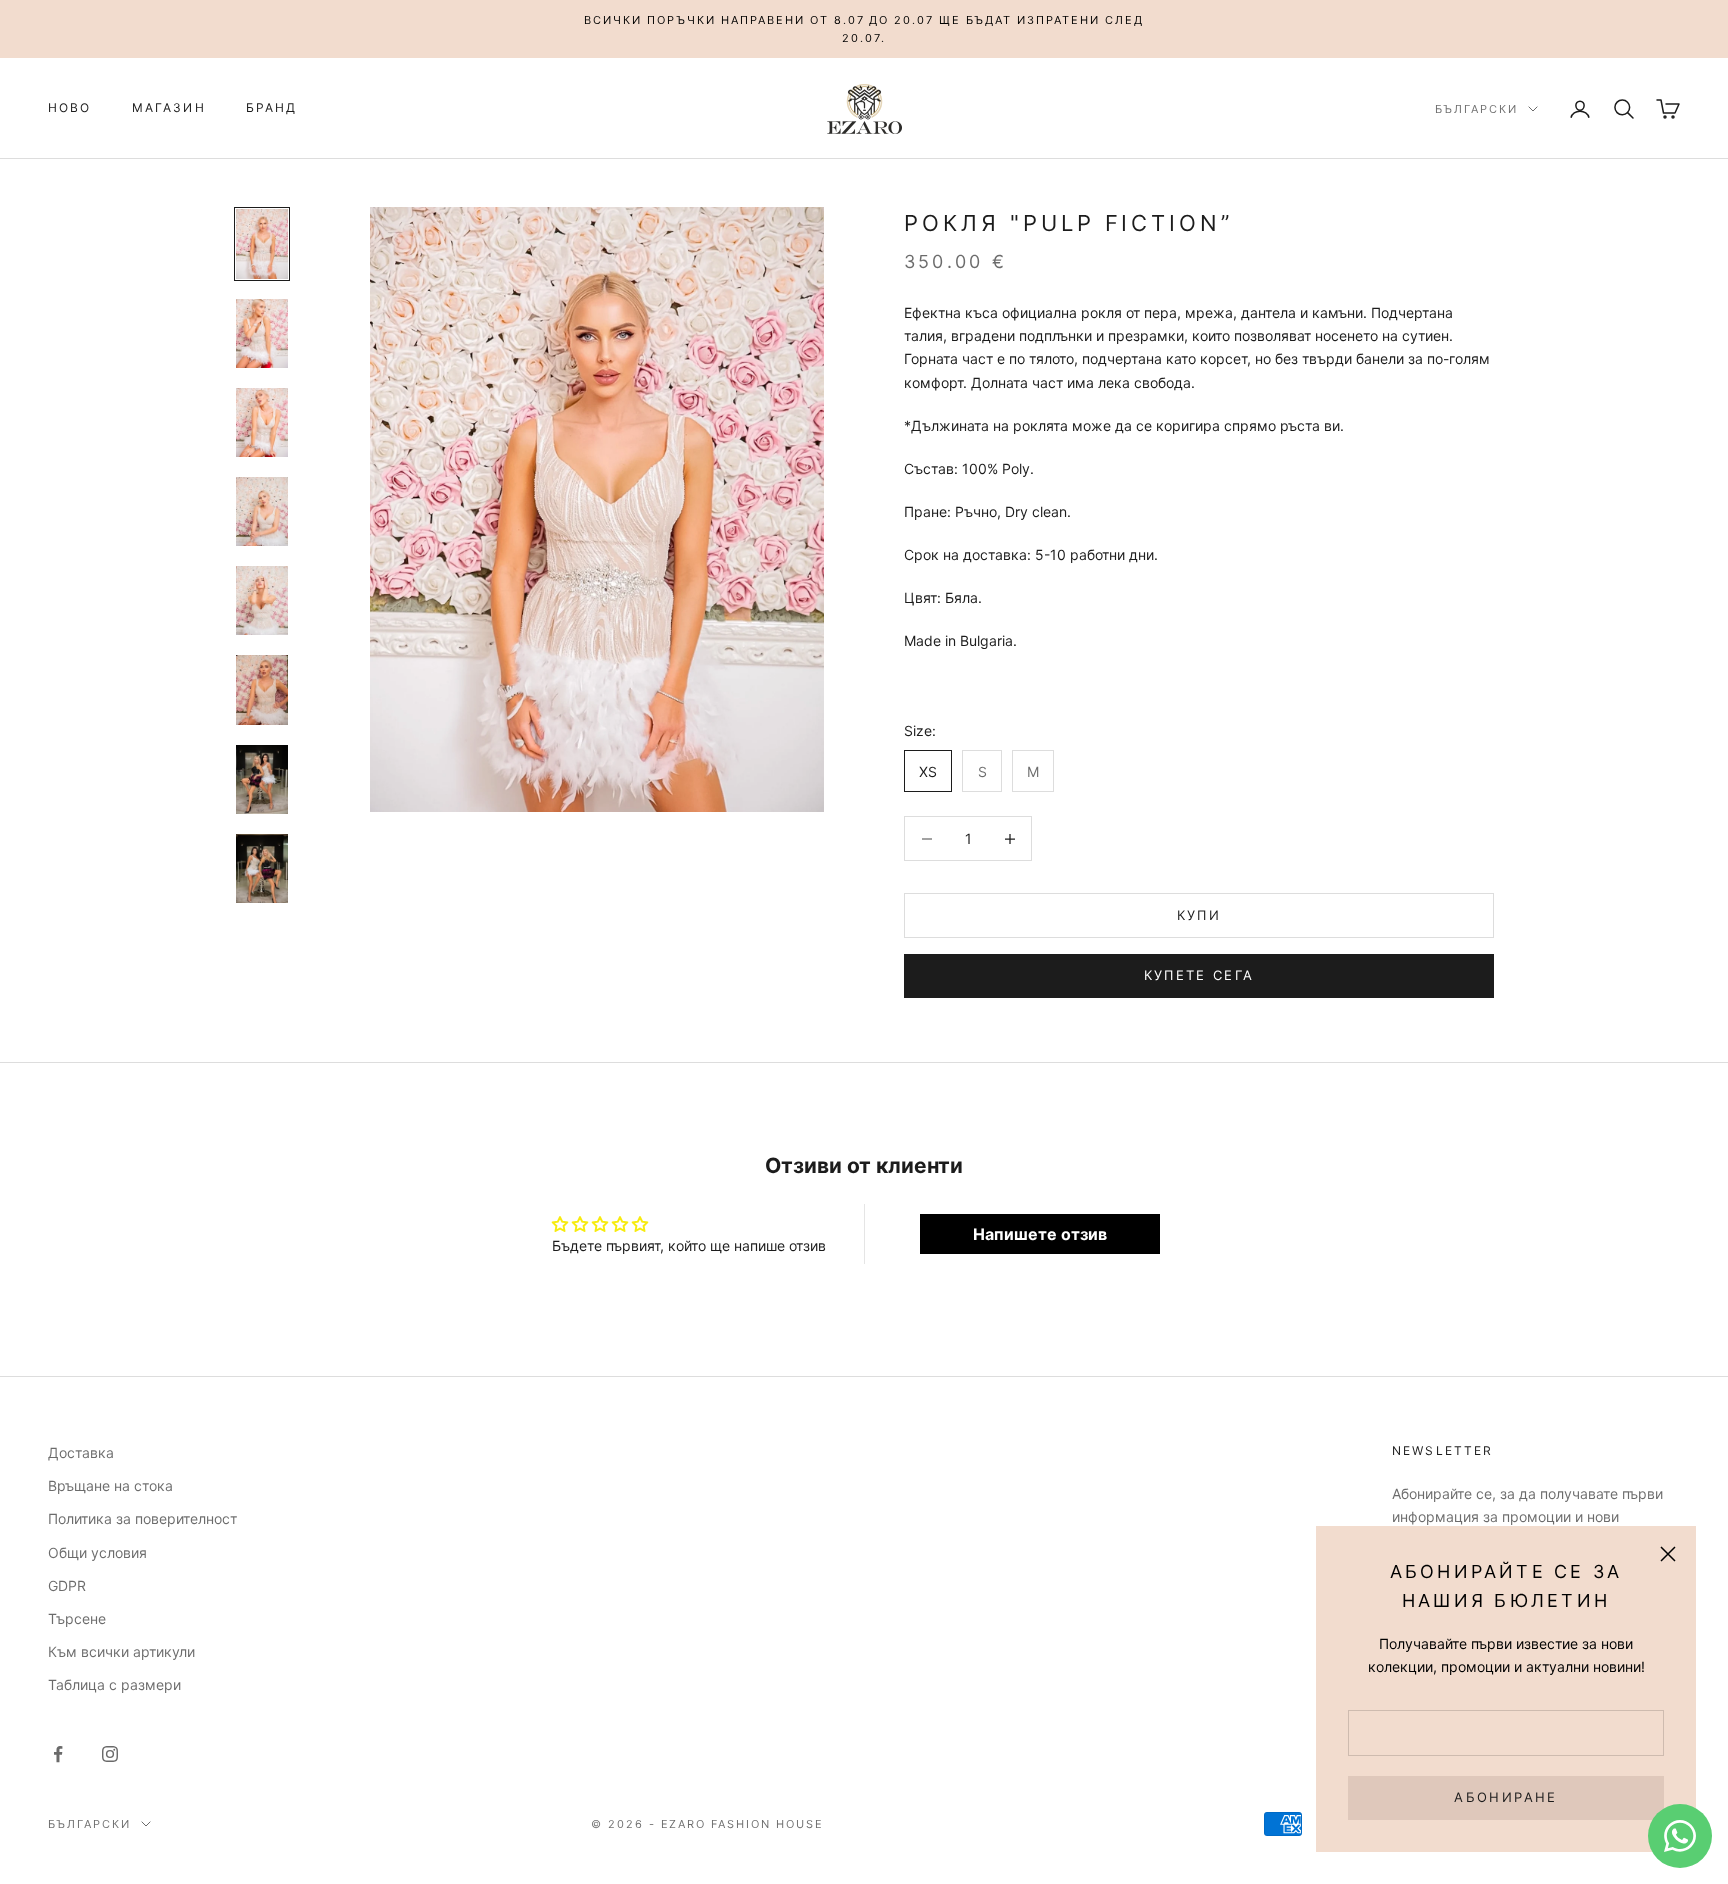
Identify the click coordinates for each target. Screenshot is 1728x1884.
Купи (1199, 915)
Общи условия (97, 1552)
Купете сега (1199, 975)
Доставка (81, 1452)
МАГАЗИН (169, 108)
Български (1476, 109)
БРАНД (272, 108)
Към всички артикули (121, 1651)
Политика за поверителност (142, 1518)
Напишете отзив (1040, 1234)
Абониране (1505, 1797)
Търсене (77, 1618)
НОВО (70, 108)
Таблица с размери (114, 1684)
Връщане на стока (110, 1485)
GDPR (67, 1585)
